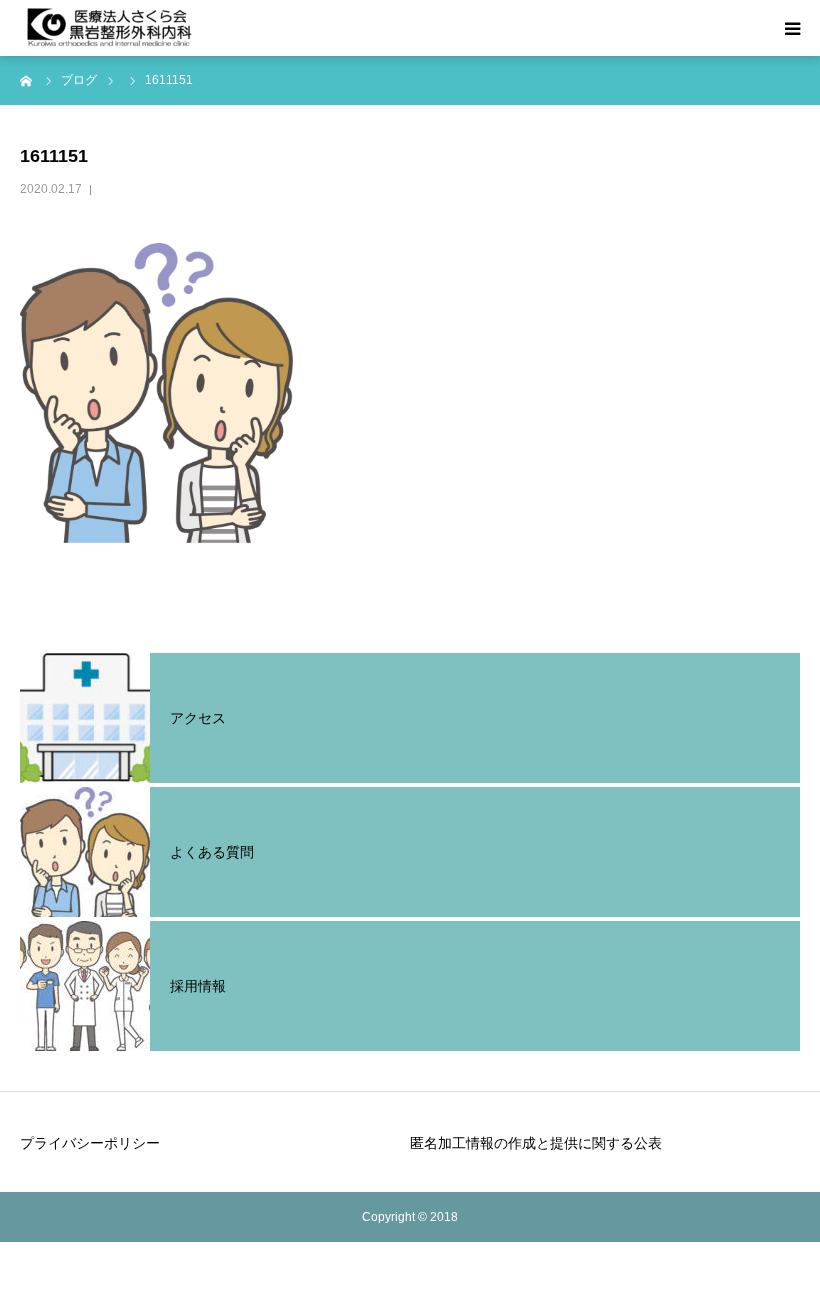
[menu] (792, 28)
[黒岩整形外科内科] (110, 28)
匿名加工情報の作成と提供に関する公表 (536, 1143)
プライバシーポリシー (90, 1143)
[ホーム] (27, 80)
